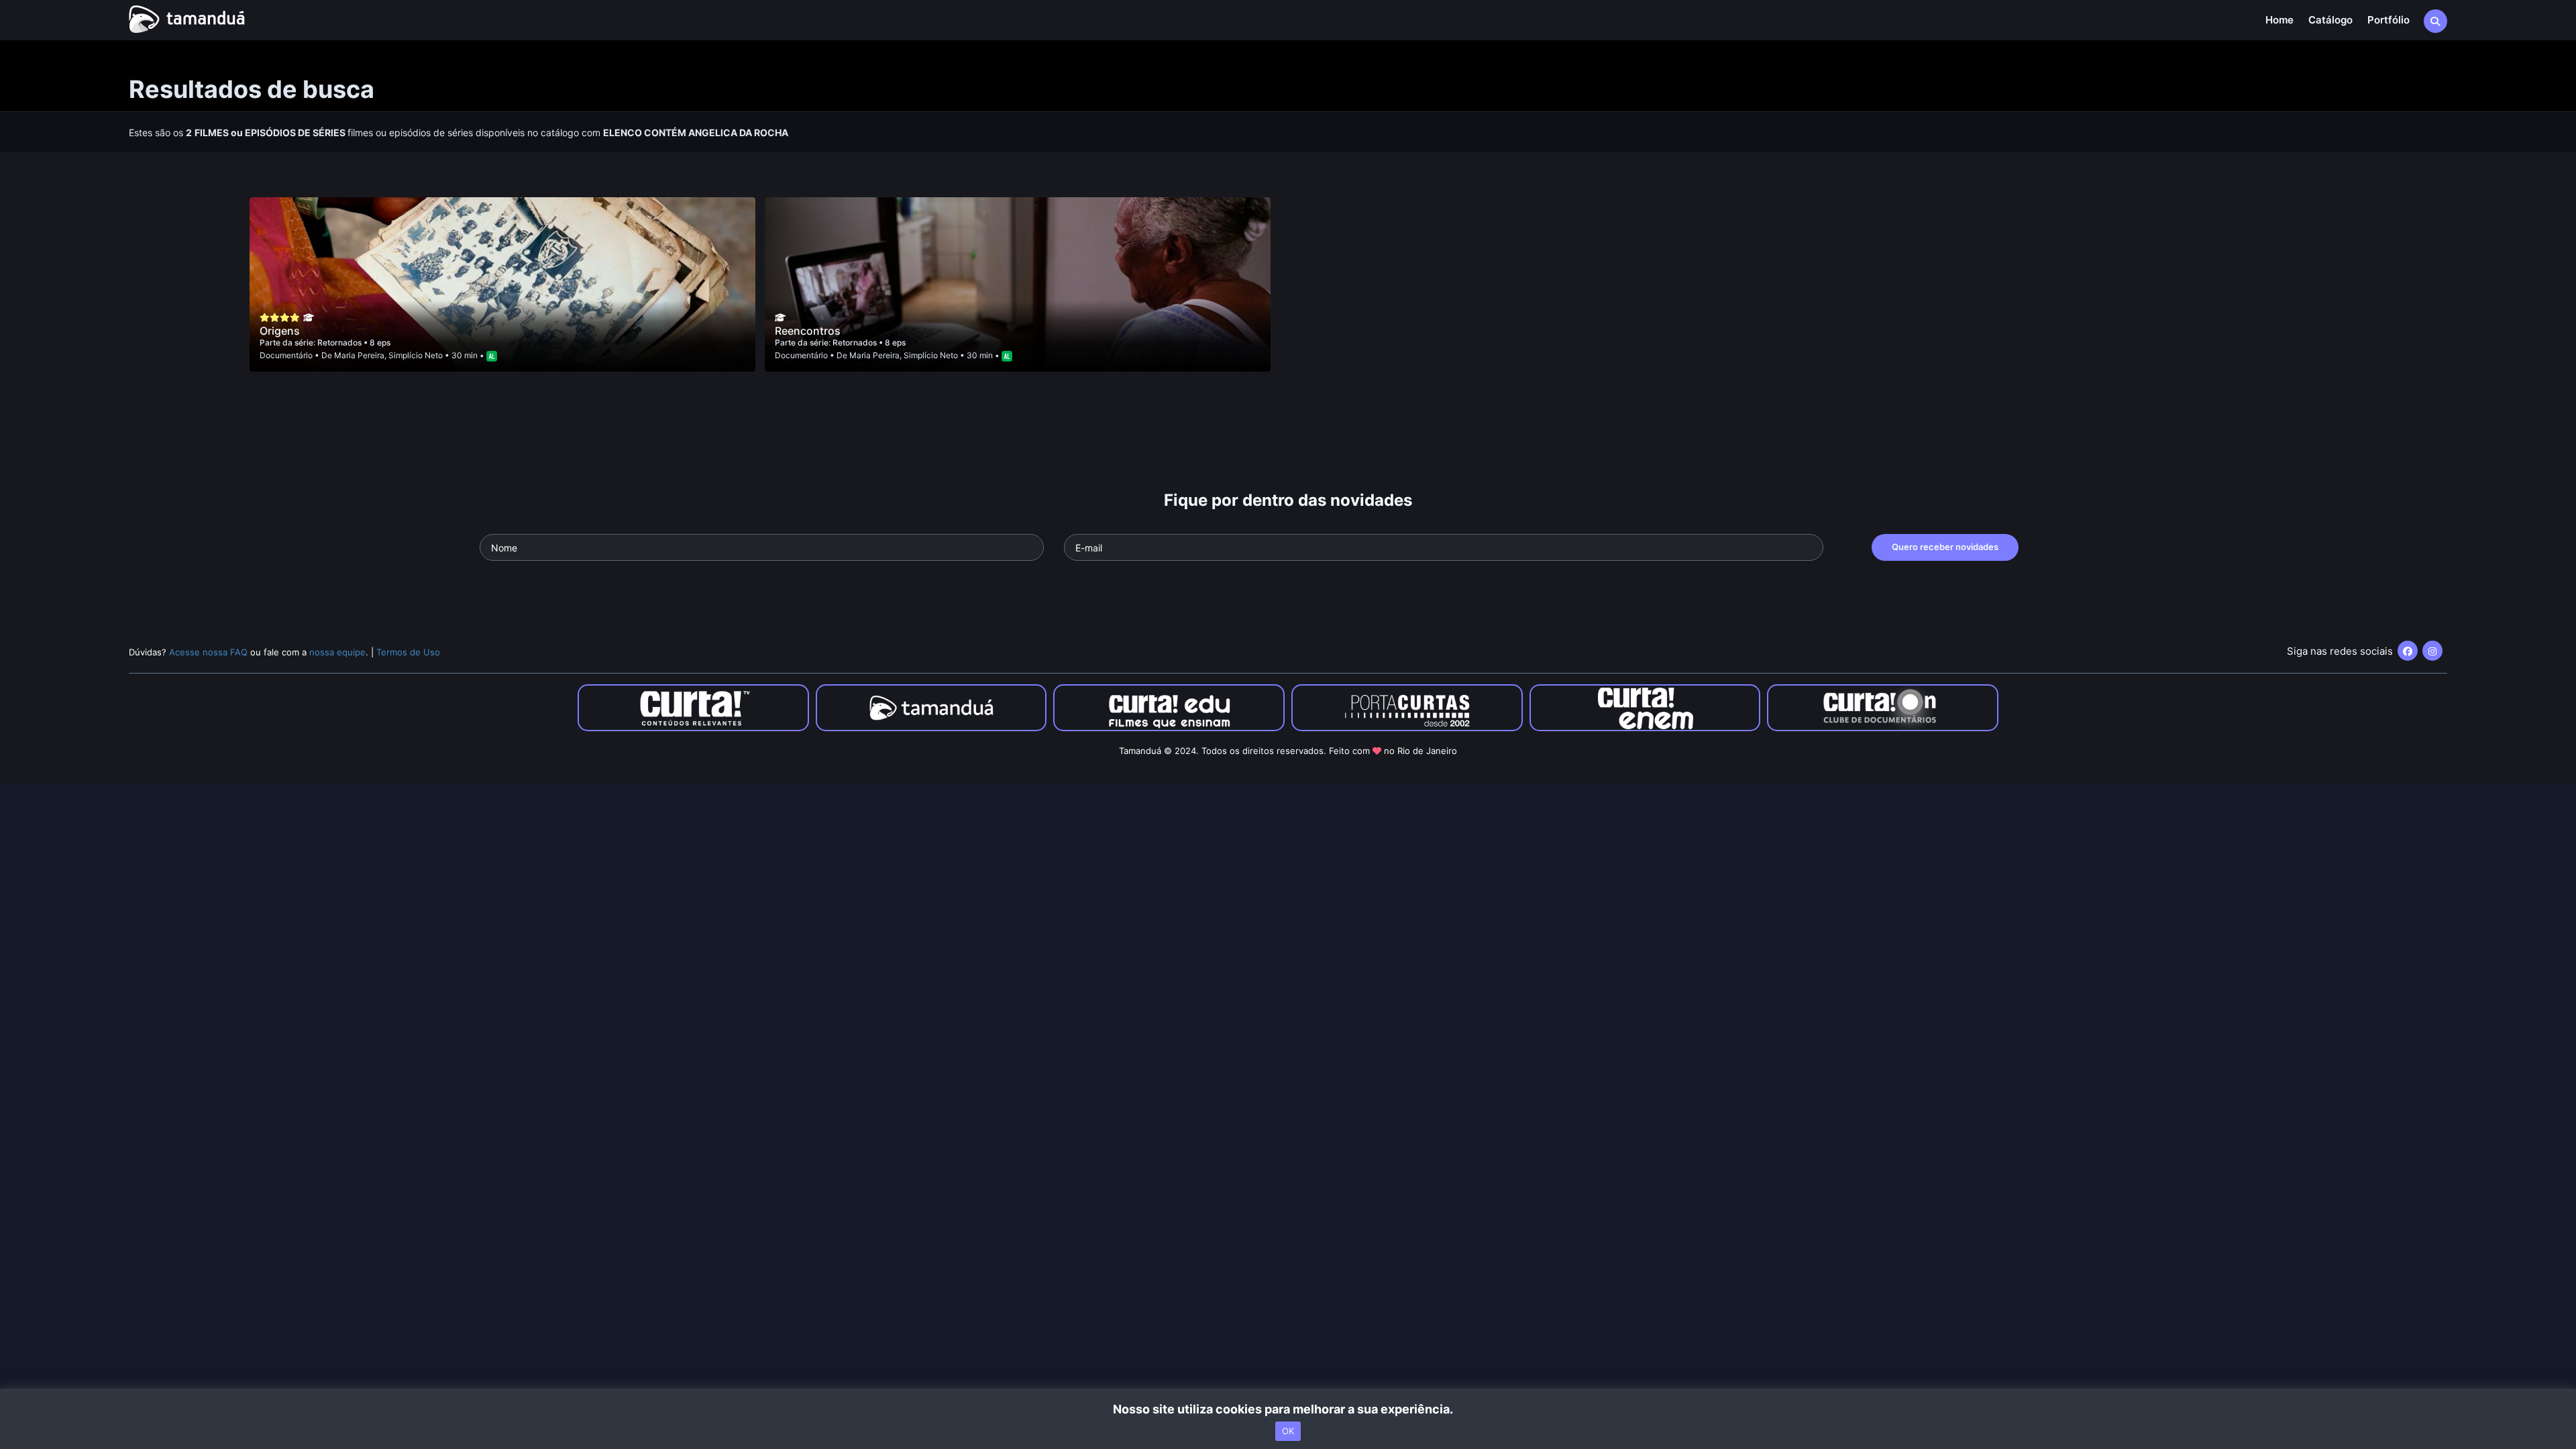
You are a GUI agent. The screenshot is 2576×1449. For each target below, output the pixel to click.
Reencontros (808, 331)
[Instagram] (2432, 651)
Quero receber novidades (1945, 547)
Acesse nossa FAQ (208, 652)
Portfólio (2389, 20)
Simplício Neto (416, 355)
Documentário (286, 355)
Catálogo (2330, 20)
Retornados (340, 342)
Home (2279, 20)
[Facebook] (2408, 651)
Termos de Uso (408, 652)
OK (1288, 1431)
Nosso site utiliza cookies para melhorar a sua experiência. (1288, 1409)
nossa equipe (337, 652)
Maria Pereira (359, 355)
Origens (280, 331)
